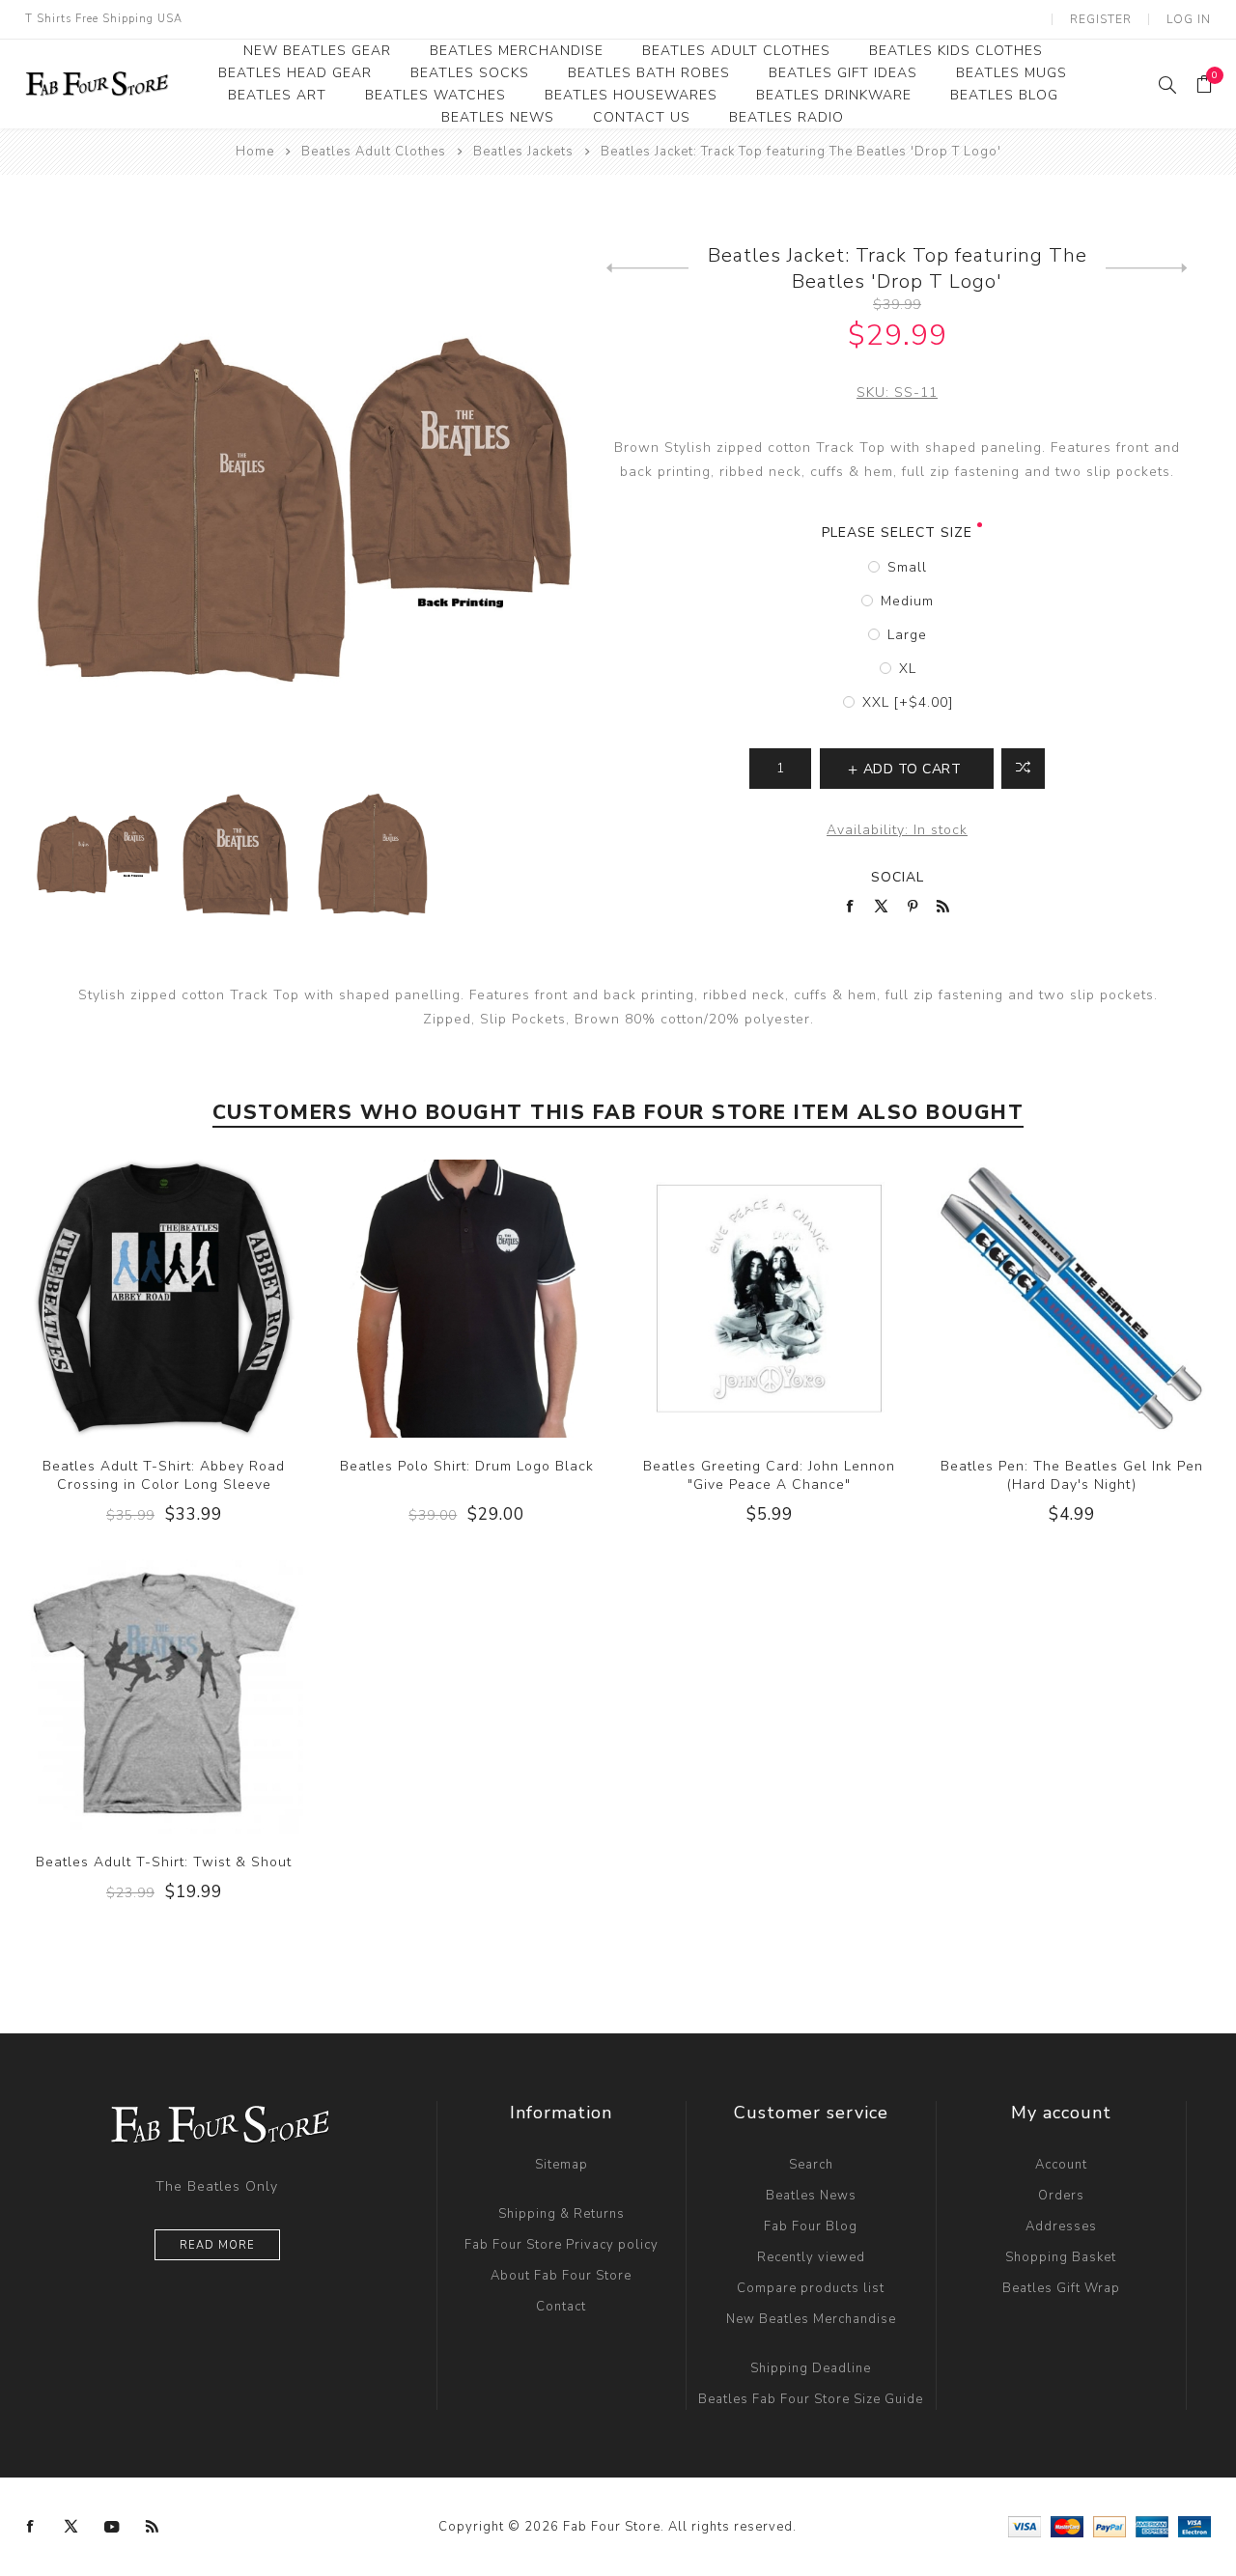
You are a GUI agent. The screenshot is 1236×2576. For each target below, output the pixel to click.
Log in (1189, 19)
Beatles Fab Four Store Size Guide (811, 2399)
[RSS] (153, 2527)
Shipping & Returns (562, 2214)
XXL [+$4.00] (908, 702)
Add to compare (163, 1299)
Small (907, 567)
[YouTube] (112, 2527)
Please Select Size (897, 532)
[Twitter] (71, 2527)
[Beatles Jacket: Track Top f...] (1147, 268)
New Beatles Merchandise (811, 2319)
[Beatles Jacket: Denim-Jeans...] (647, 268)
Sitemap (562, 2165)
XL (908, 669)
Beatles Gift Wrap (1061, 2288)
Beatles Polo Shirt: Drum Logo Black (467, 1466)
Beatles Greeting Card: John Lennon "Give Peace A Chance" (769, 1475)
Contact (561, 2307)
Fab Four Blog (811, 2226)
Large (907, 635)
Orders (1061, 2196)
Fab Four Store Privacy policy (562, 2245)
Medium (907, 601)
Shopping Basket (1061, 2257)
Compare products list (811, 2288)
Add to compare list (1023, 769)
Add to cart (203, 1299)
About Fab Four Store (561, 2276)
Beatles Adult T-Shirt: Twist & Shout (164, 1862)
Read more (217, 2245)
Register (1101, 19)
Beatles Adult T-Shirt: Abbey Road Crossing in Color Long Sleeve (164, 1475)
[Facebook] (31, 2527)
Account (1061, 2165)
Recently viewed (811, 2257)
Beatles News (811, 2196)
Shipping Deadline (811, 2368)
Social (898, 877)
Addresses (1061, 2226)
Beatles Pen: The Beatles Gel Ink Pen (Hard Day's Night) (1072, 1475)
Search (811, 2165)
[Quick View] (125, 1299)
